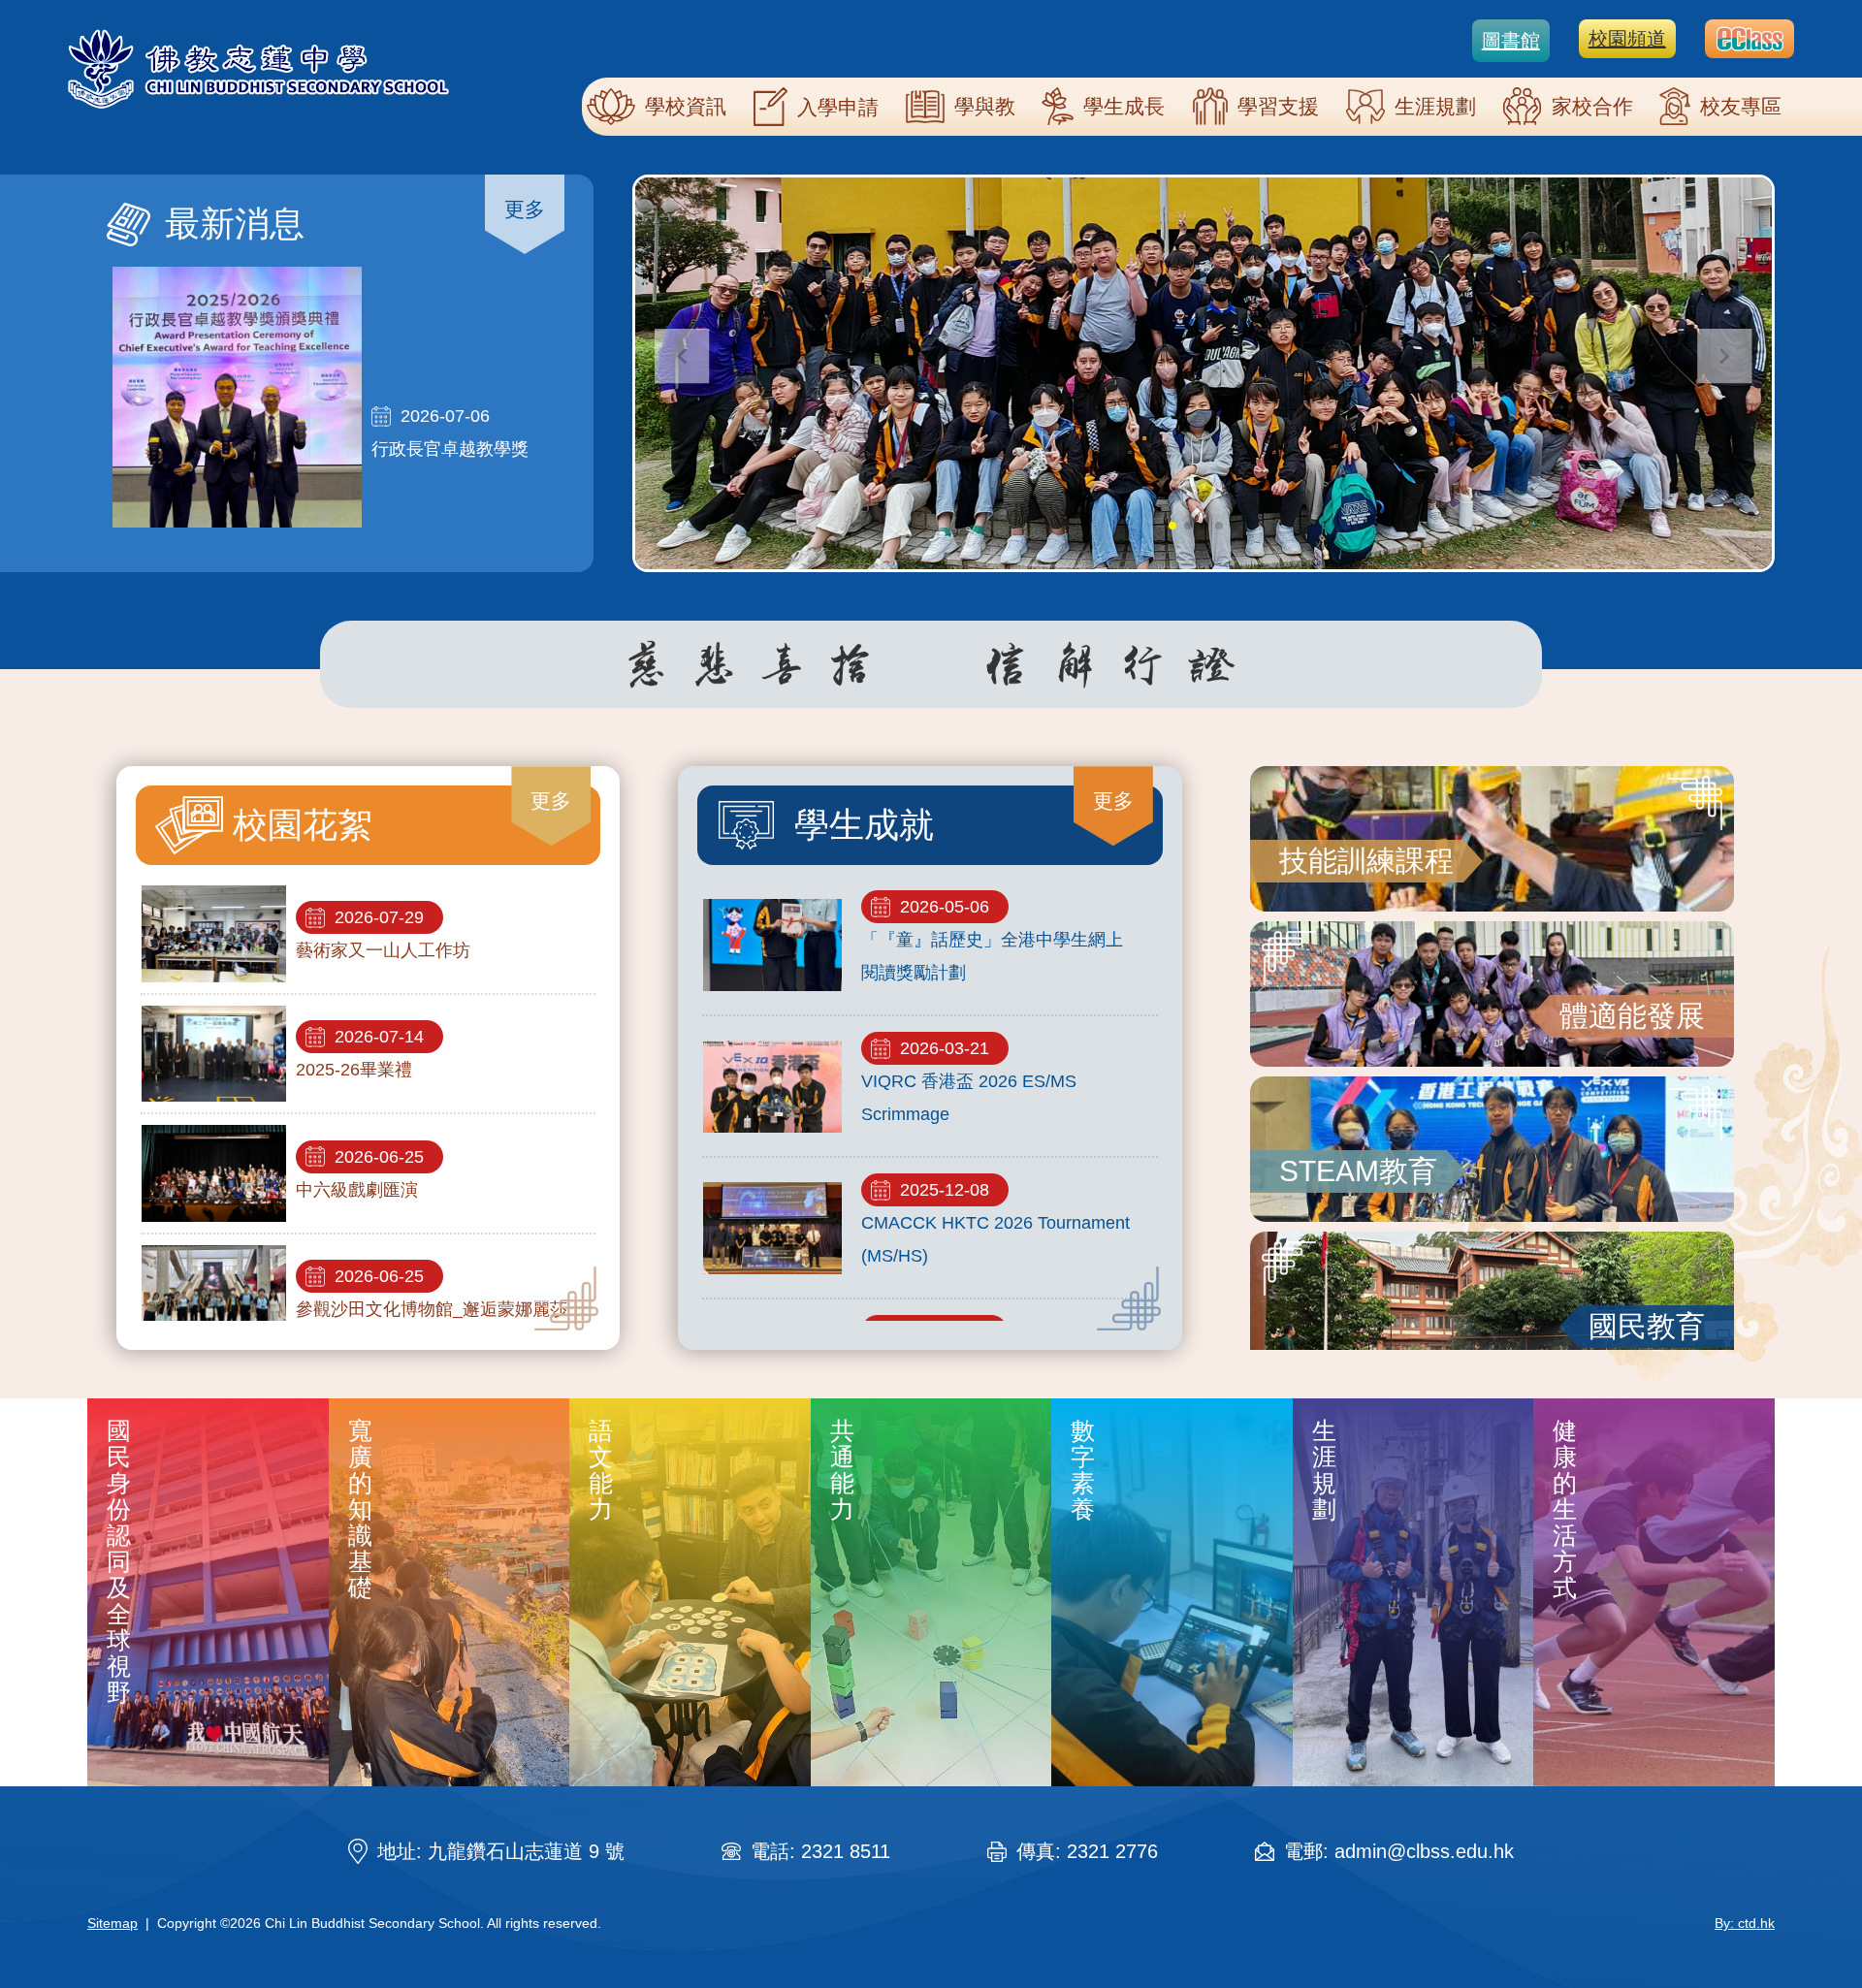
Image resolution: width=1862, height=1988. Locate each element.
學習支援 (1278, 106)
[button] (1725, 356)
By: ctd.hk (1745, 1923)
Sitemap (112, 1923)
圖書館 (1511, 41)
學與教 (985, 106)
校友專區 (1741, 106)
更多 (525, 209)
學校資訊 (686, 106)
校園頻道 (1627, 39)
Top (1813, 1908)
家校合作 (1592, 106)
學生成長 (1124, 106)
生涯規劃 (1435, 106)
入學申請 (838, 107)
